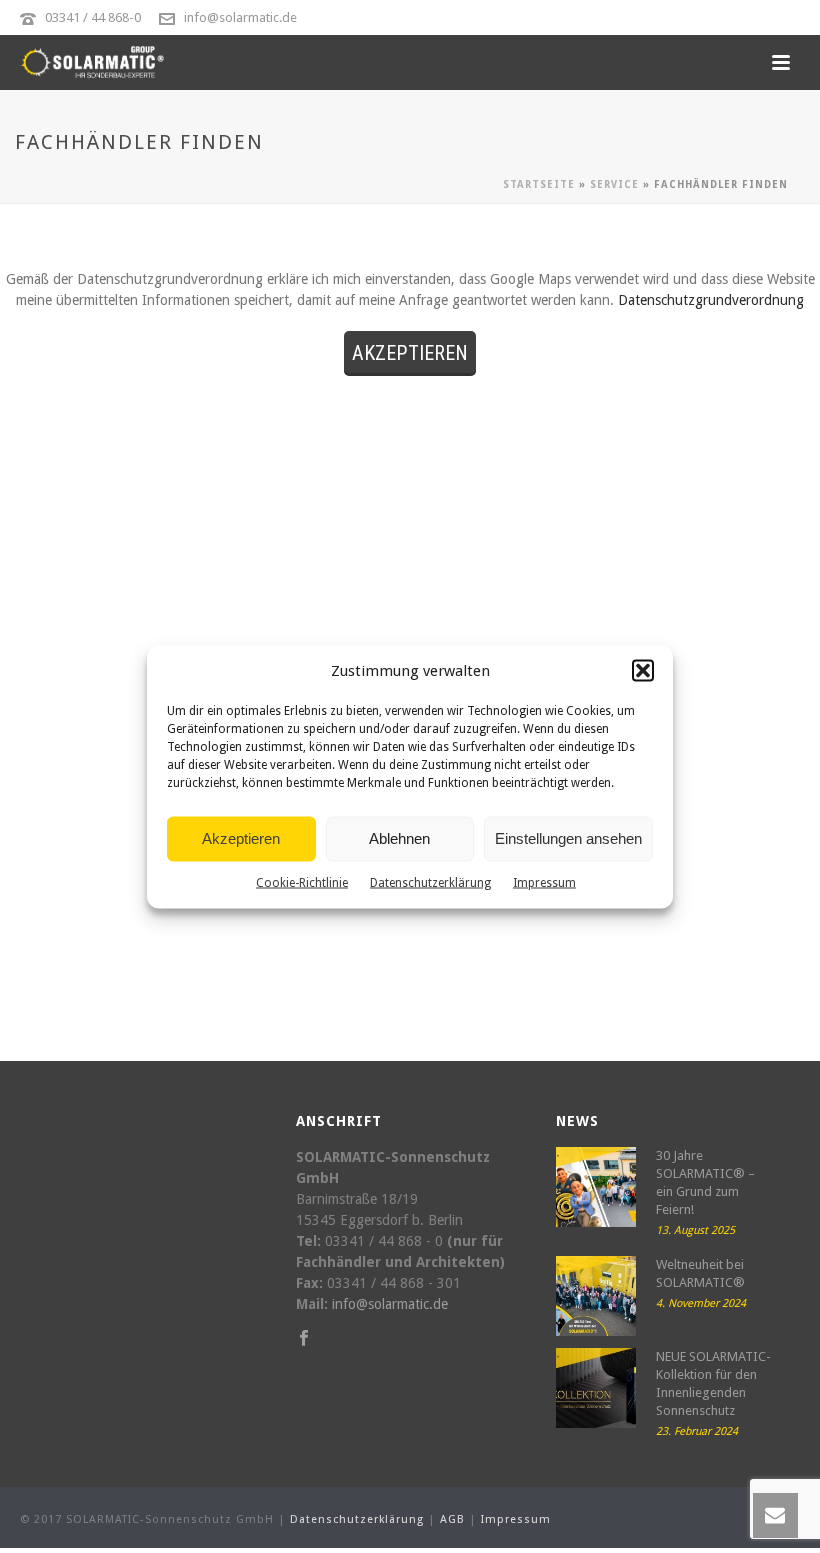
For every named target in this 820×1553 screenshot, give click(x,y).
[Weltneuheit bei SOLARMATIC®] (596, 1296)
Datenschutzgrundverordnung (711, 300)
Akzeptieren (241, 838)
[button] (643, 671)
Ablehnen (399, 838)
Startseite (539, 184)
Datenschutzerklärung (430, 882)
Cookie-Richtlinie (302, 882)
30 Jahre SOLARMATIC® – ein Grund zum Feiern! (705, 1182)
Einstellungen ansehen (568, 838)
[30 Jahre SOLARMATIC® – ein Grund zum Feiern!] (596, 1187)
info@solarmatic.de (240, 17)
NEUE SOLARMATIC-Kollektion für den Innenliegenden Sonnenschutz (713, 1383)
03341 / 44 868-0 (93, 17)
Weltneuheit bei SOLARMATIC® (700, 1273)
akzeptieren (410, 353)
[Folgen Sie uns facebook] (304, 1339)
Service (614, 184)
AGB (452, 1519)
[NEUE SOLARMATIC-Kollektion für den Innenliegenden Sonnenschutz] (596, 1388)
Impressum (544, 882)
